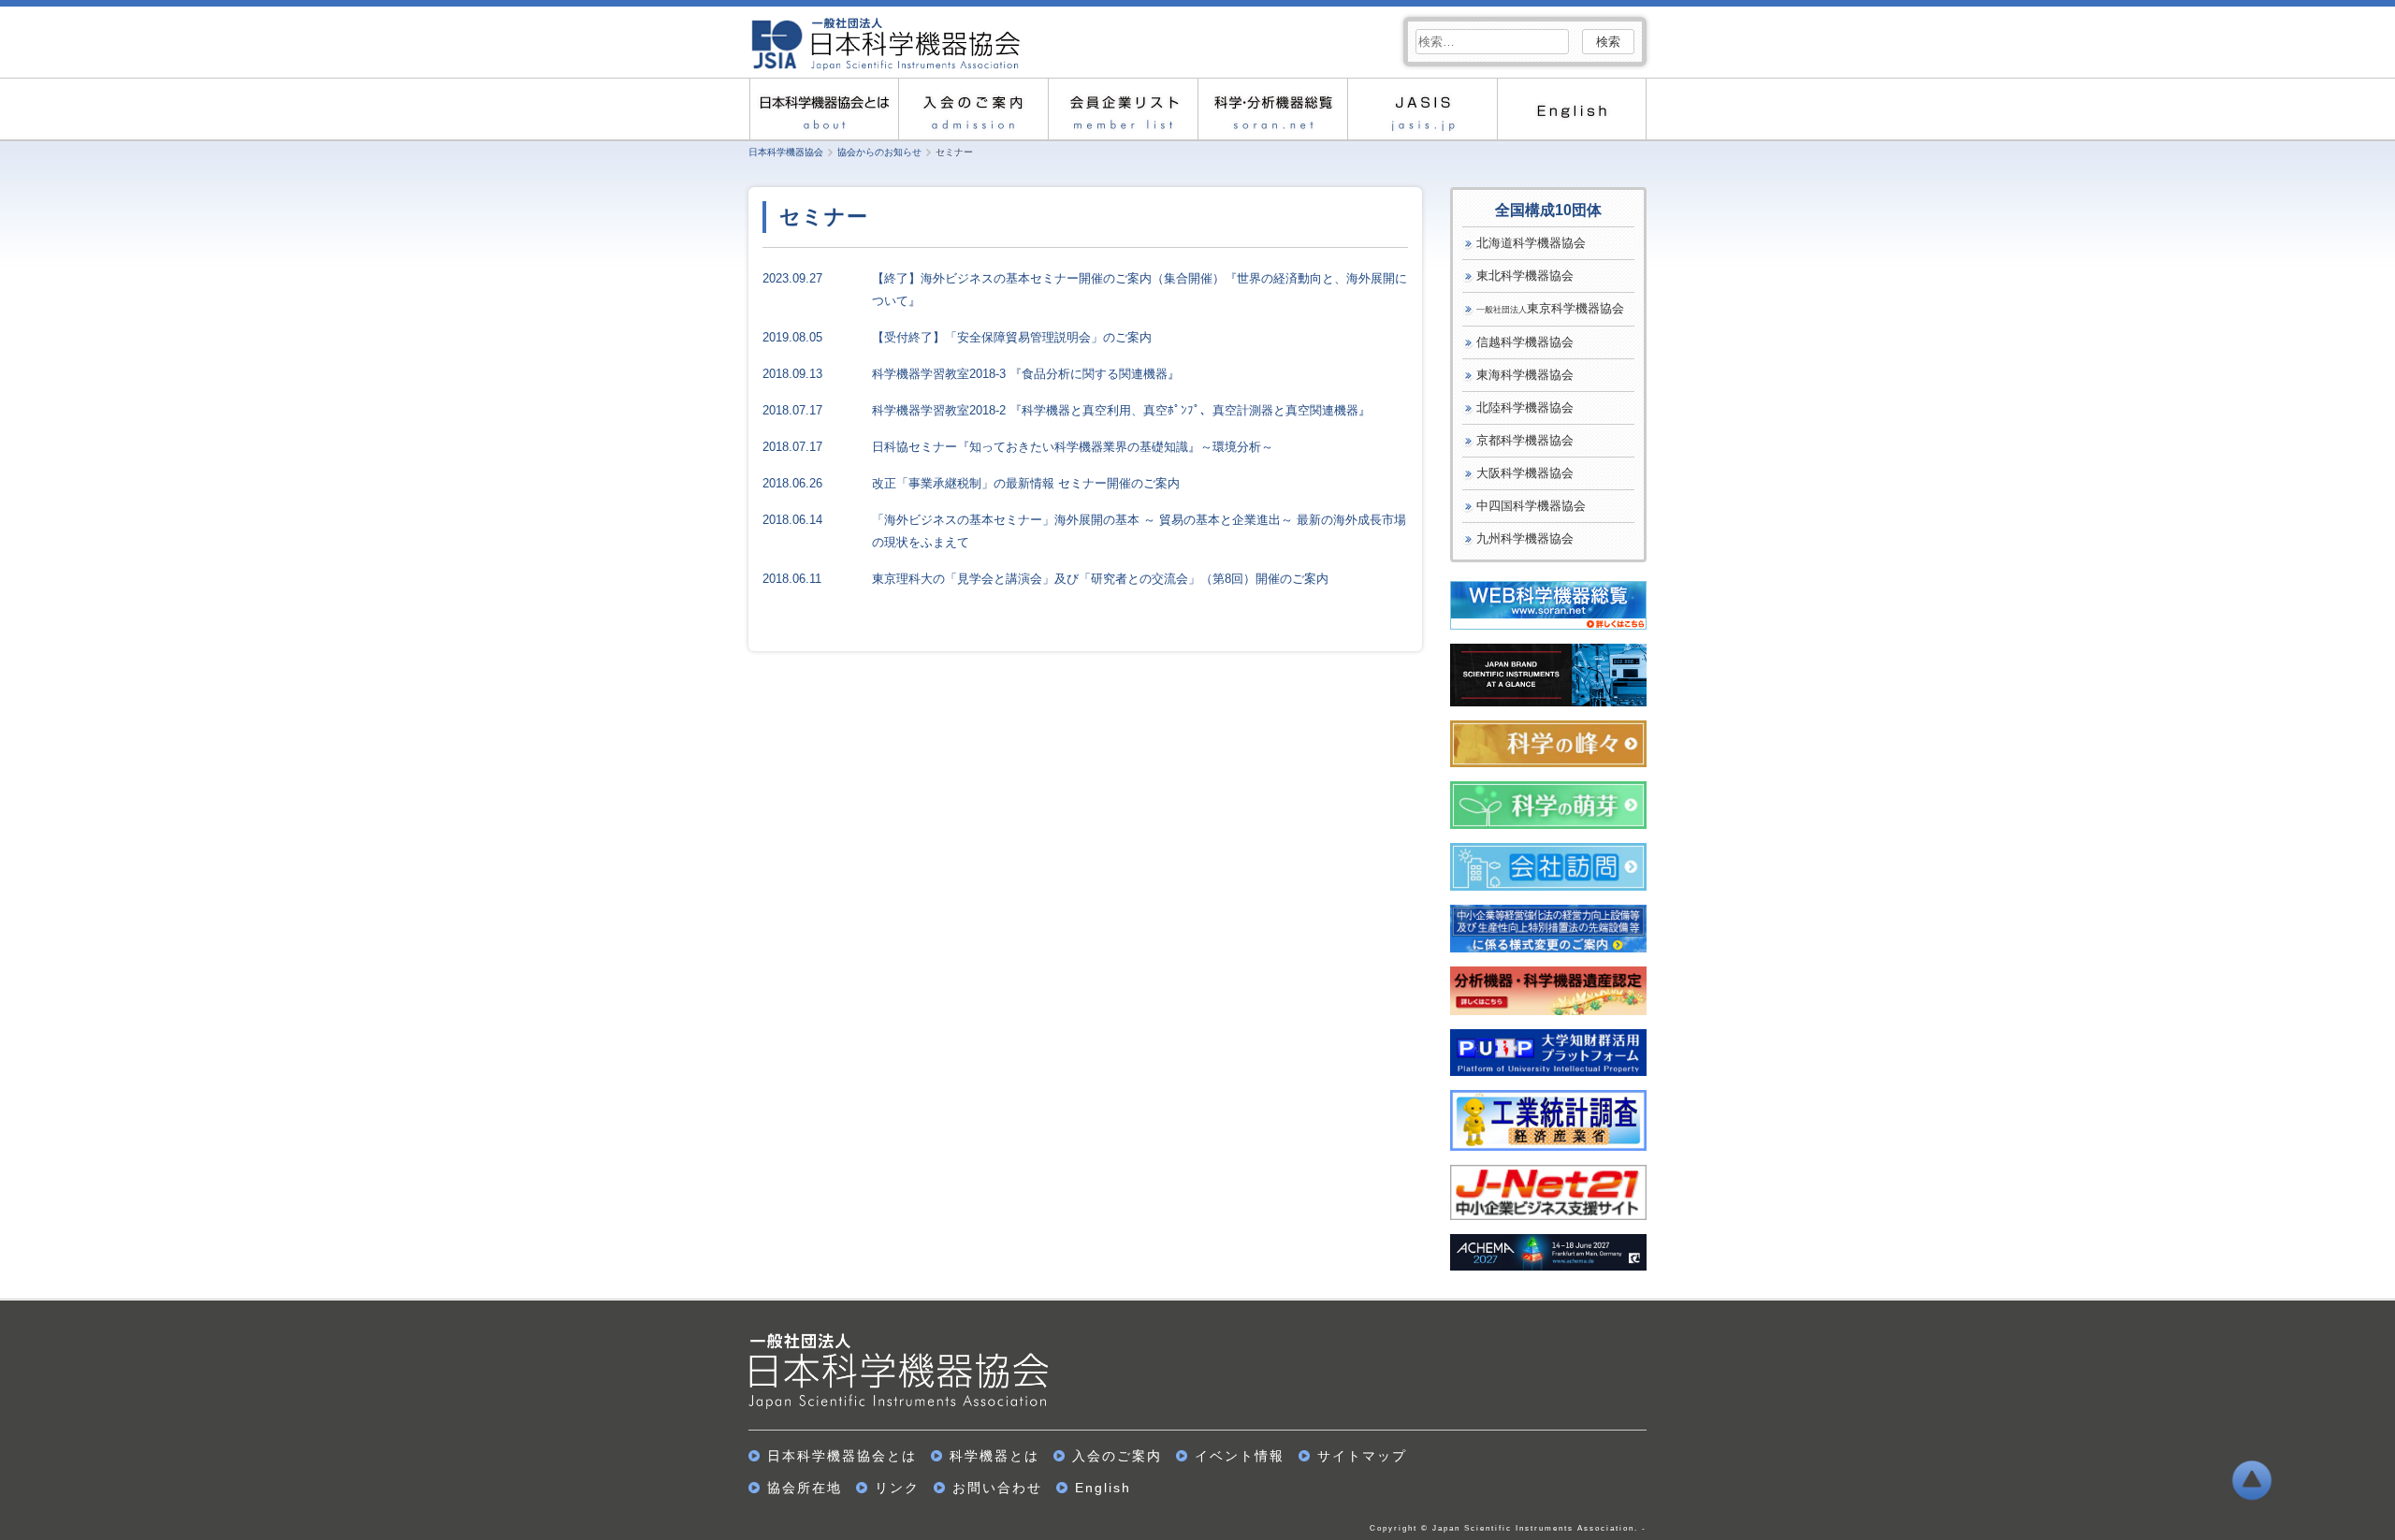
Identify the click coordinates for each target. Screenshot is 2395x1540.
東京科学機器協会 (1550, 308)
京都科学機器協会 (1525, 440)
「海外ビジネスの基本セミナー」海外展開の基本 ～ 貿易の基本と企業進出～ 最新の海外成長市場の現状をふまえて (1139, 531)
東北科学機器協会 (1525, 276)
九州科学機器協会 (1525, 538)
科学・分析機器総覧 (1272, 109)
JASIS (1422, 109)
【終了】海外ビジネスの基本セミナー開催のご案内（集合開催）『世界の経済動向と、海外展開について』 (1139, 290)
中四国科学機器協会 (1531, 506)
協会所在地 (805, 1488)
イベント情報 (1240, 1456)
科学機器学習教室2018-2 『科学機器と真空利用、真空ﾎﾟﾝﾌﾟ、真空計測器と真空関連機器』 (1121, 410)
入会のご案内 (973, 109)
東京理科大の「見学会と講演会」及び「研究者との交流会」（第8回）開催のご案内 (1100, 579)
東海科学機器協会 (1525, 375)
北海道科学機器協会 (1531, 243)
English (1572, 109)
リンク (897, 1488)
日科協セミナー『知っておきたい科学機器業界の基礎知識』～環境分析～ (1073, 447)
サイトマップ (1362, 1456)
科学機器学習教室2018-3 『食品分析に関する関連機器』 (1026, 374)
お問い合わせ (997, 1488)
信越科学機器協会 (1525, 342)
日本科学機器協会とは (842, 1456)
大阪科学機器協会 (1525, 473)
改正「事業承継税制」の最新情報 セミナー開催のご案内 (1026, 483)
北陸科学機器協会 (1525, 407)
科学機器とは (994, 1456)
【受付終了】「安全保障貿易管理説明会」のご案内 (1012, 337)
